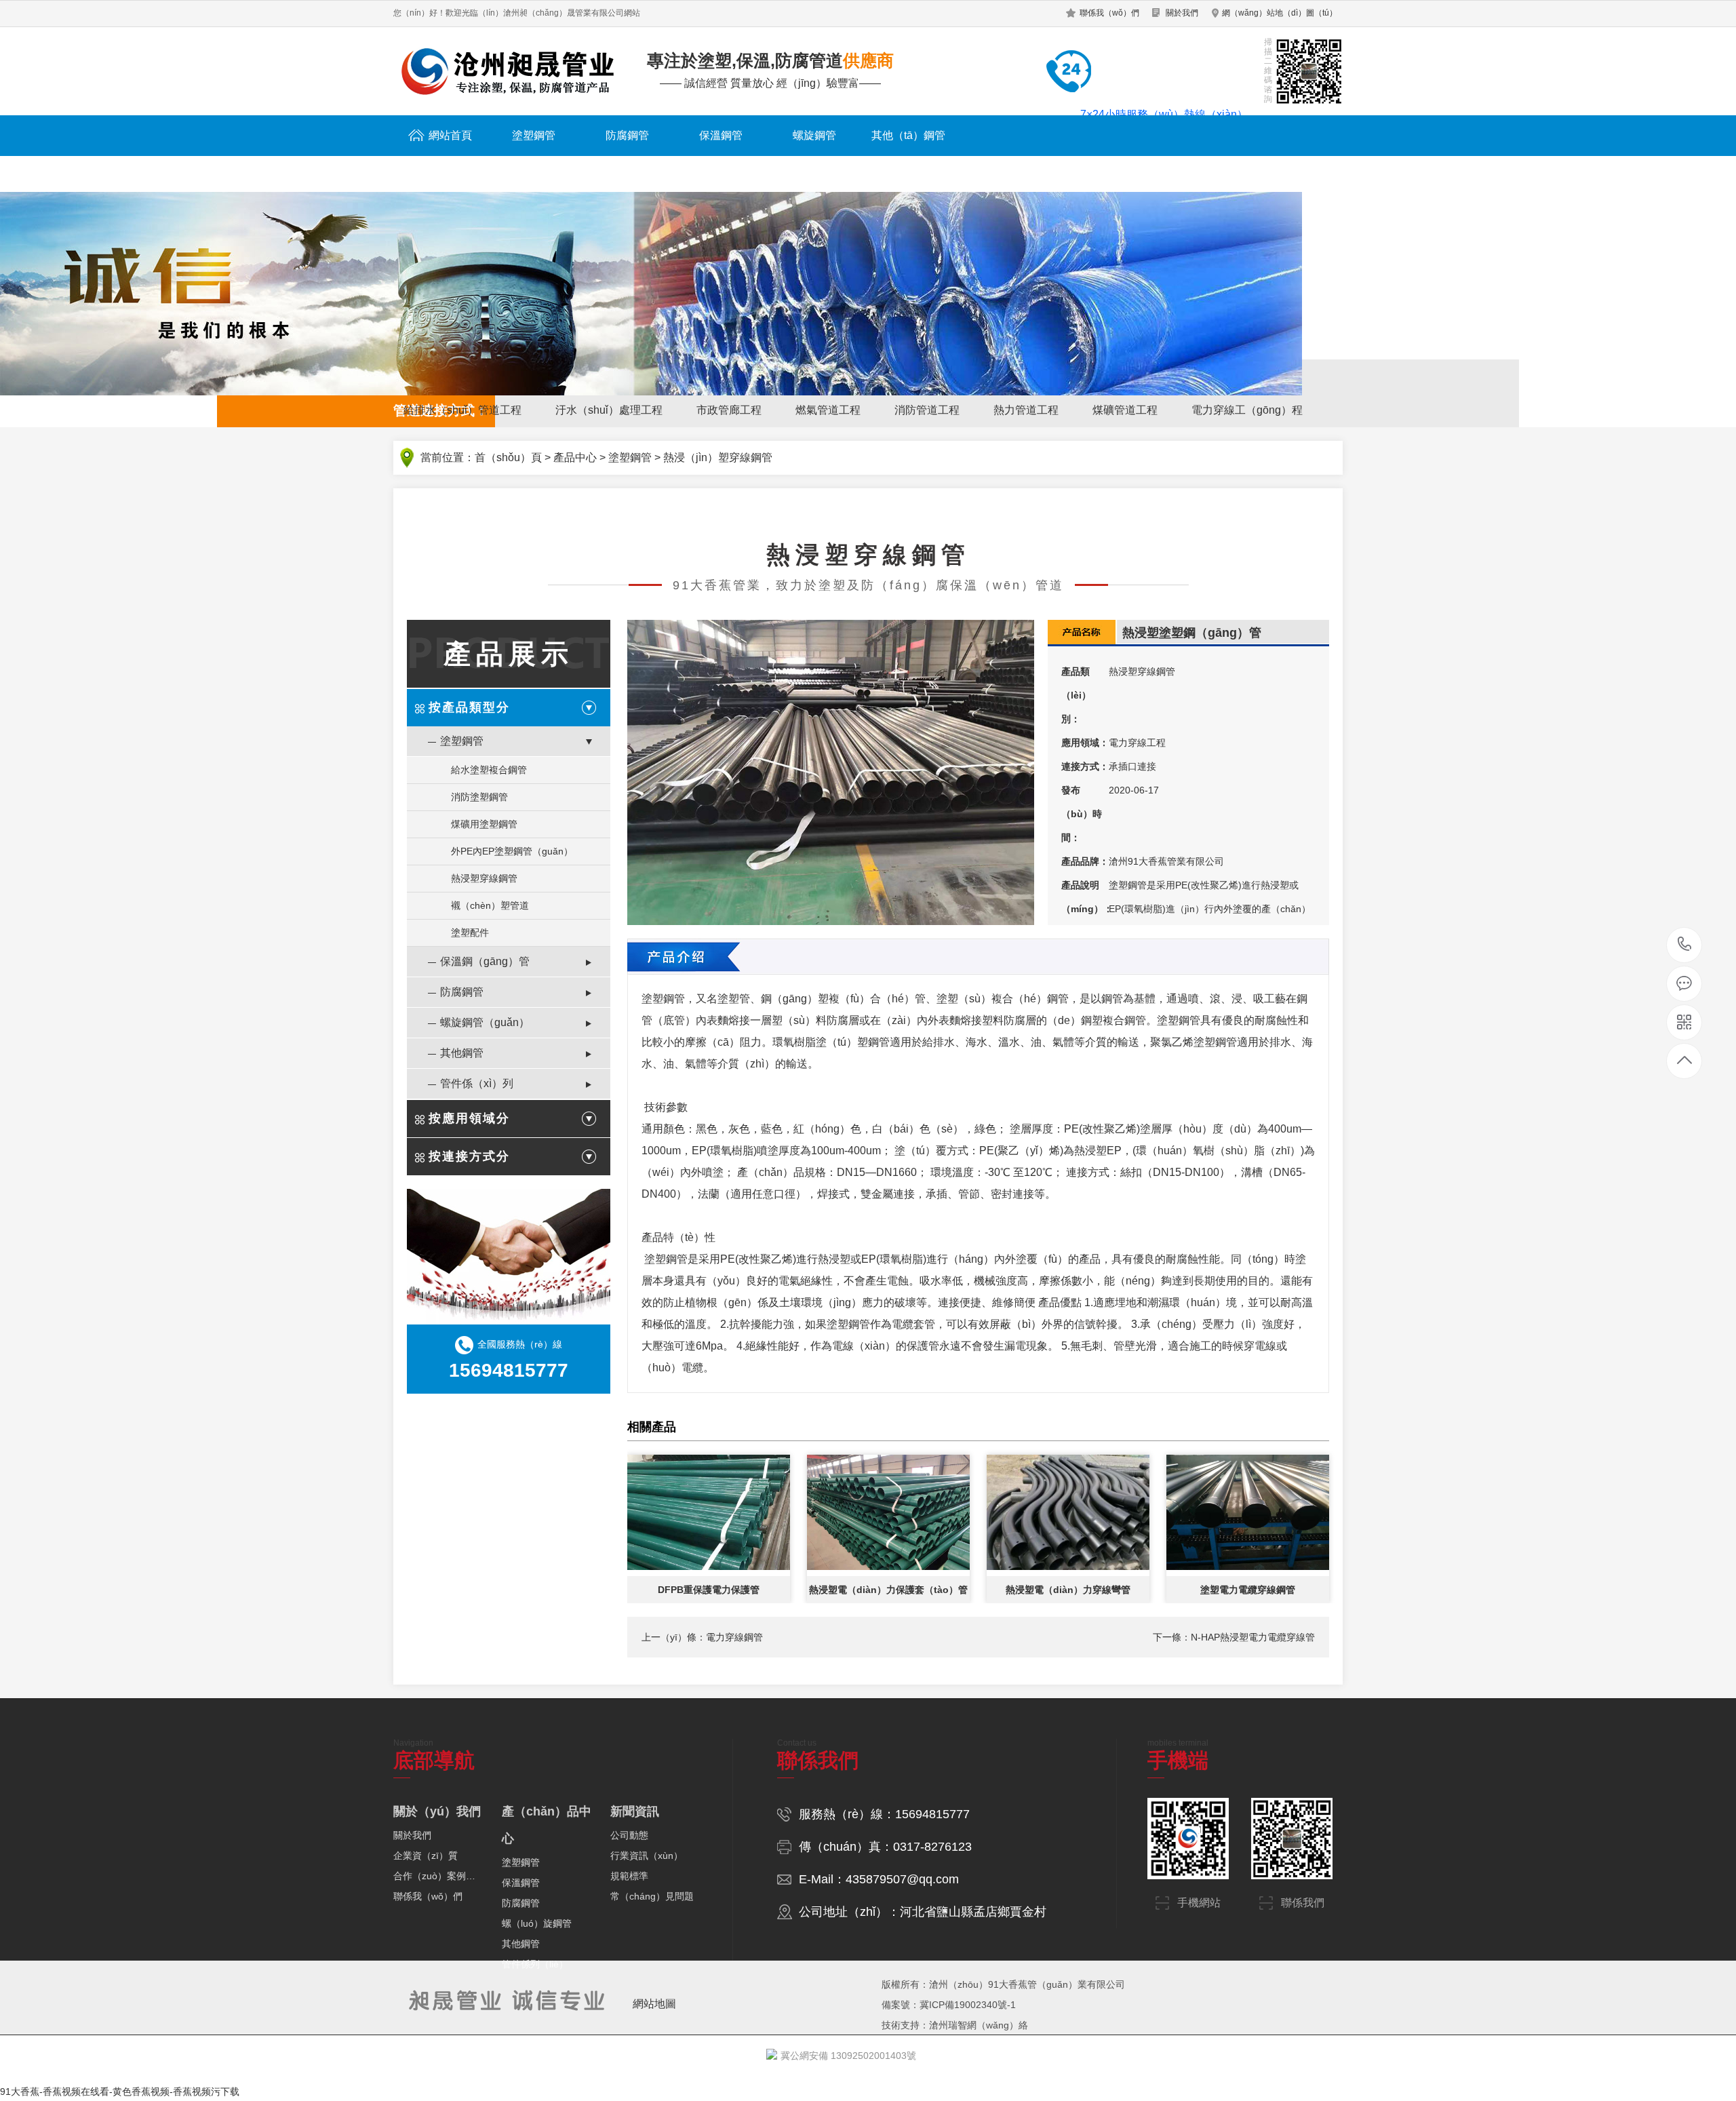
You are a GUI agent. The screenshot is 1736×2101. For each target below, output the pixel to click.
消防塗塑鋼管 (479, 797)
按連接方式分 (469, 1156)
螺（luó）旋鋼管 (537, 1923)
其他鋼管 (462, 1053)
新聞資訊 (1095, 171)
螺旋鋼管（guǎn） (485, 1022)
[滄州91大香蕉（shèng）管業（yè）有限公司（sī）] (506, 71)
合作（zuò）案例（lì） (439, 1876)
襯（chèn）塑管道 (490, 905)
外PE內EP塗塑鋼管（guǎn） (512, 851)
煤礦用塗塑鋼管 (484, 824)
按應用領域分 (469, 1118)
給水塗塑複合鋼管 (489, 770)
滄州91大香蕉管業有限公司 (1166, 861)
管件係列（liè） (535, 1964)
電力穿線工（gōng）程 (1247, 410)
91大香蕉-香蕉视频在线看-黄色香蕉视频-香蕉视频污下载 (120, 2092)
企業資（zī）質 (426, 1855)
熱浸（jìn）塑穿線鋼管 (718, 457)
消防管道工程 (927, 410)
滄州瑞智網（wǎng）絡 (979, 2025)
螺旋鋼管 (814, 135)
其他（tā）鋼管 (908, 135)
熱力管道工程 (1026, 410)
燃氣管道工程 (828, 410)
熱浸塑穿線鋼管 (484, 878)
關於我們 (1182, 13)
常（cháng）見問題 (652, 1896)
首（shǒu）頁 (508, 457)
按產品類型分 (469, 707)
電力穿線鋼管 (734, 1637)
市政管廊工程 (729, 410)
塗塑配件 (470, 932)
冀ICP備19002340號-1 (968, 2005)
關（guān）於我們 (1282, 171)
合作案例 (1189, 171)
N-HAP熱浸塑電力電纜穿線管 (1253, 1637)
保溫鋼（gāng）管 (485, 961)
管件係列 (1002, 171)
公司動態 (629, 1835)
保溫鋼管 (721, 135)
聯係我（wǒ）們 (1109, 13)
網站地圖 (654, 2004)
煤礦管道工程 (1125, 410)
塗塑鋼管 (534, 135)
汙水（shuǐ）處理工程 (609, 410)
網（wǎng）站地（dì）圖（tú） (1280, 13)
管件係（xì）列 (477, 1083)
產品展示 (509, 654)
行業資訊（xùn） (647, 1855)
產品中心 (575, 457)
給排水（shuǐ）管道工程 (462, 410)
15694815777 (1685, 945)
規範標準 (629, 1876)
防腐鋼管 (627, 135)
